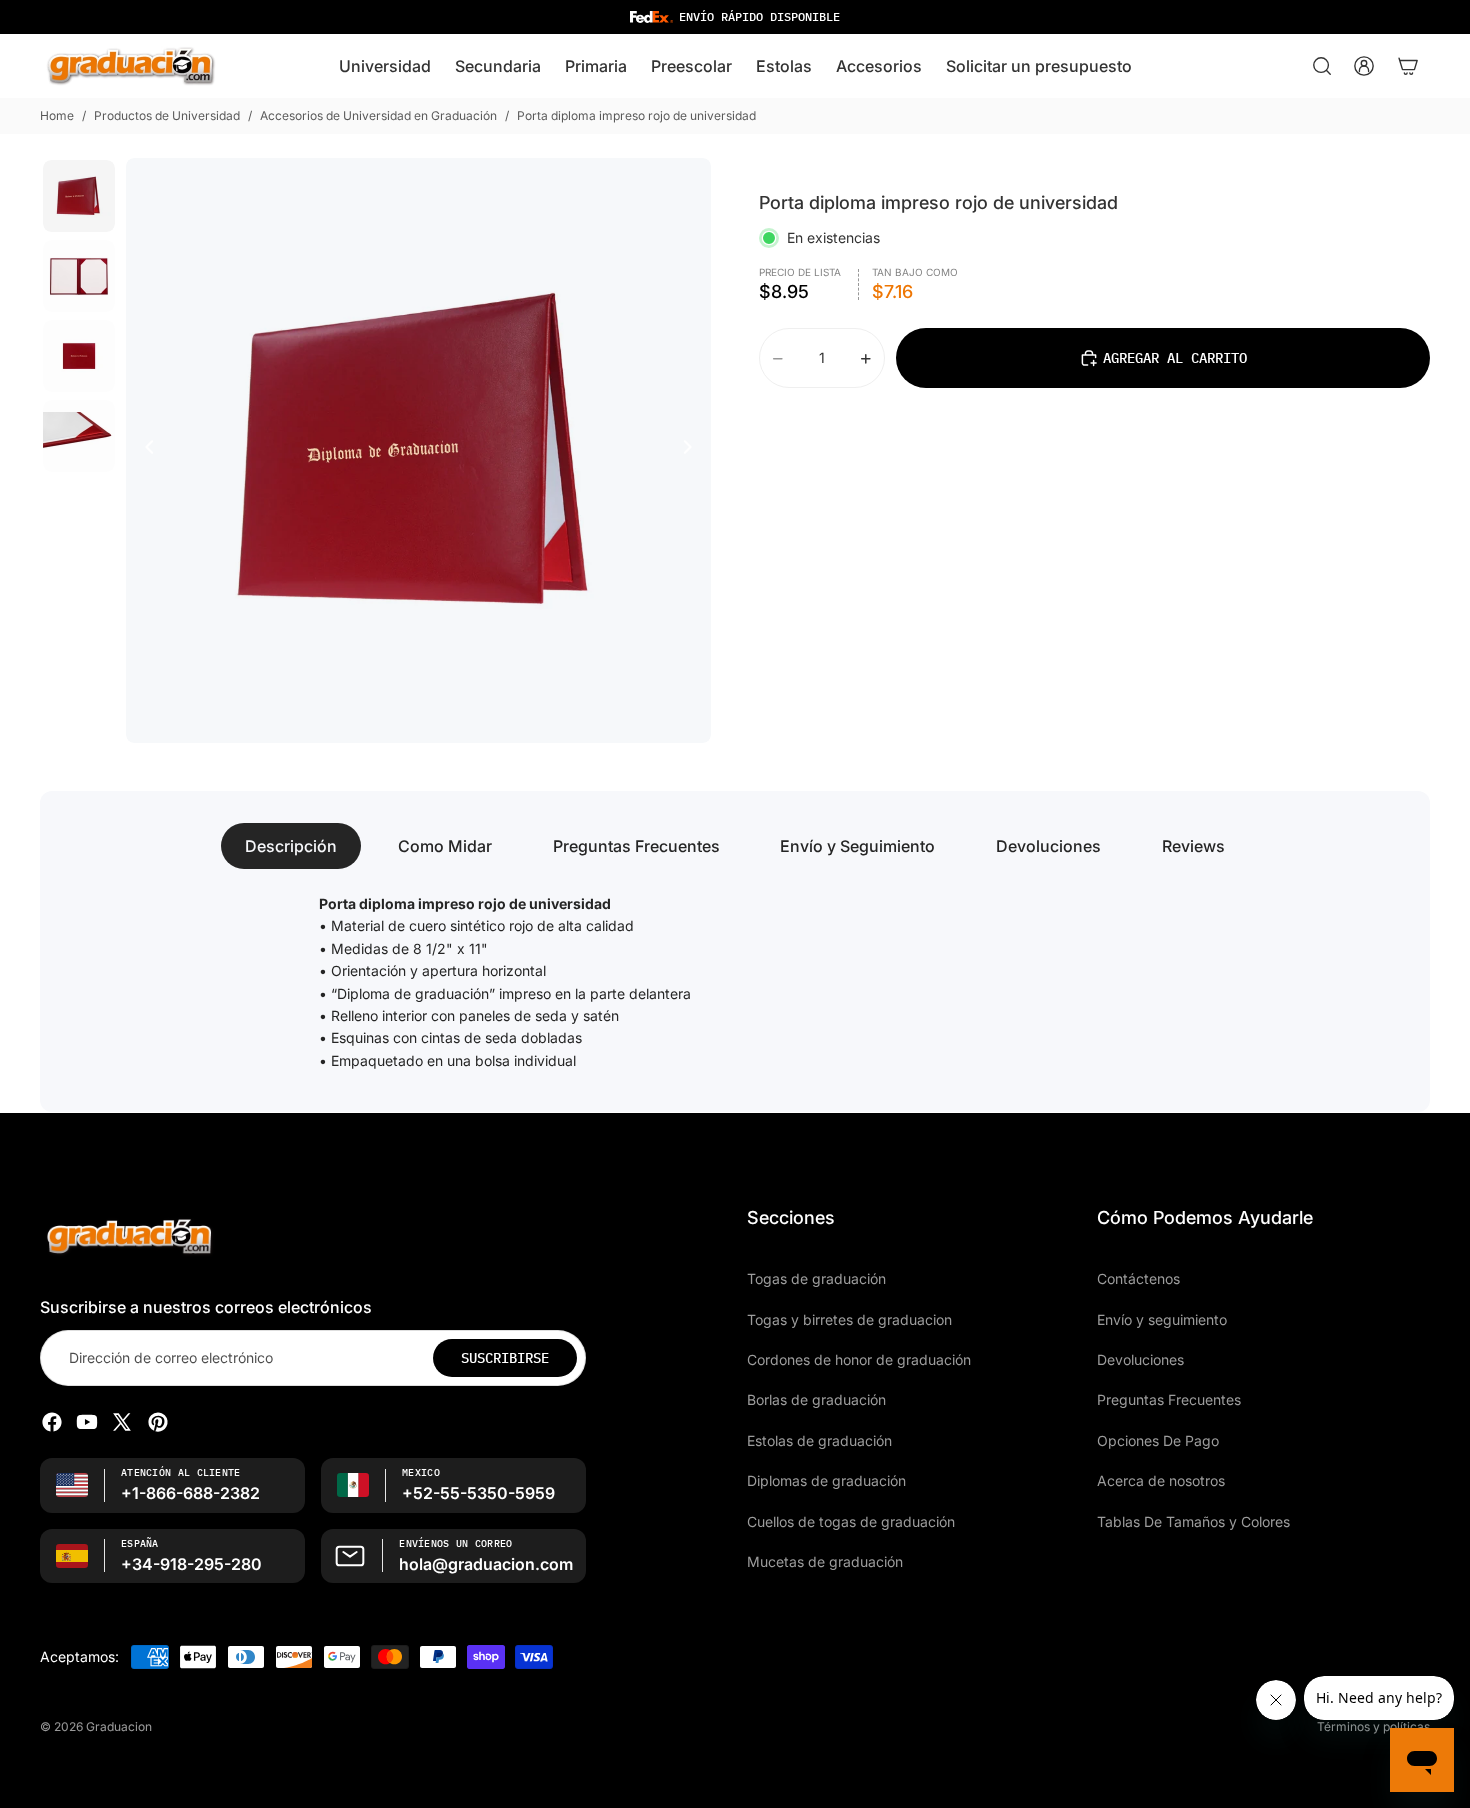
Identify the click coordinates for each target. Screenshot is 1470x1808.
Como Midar (445, 846)
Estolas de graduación (819, 1439)
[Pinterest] (158, 1422)
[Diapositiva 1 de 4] (79, 196)
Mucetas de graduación (825, 1560)
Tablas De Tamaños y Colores (1193, 1520)
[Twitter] (122, 1422)
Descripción (291, 846)
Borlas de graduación (816, 1399)
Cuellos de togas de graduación (851, 1520)
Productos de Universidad (167, 115)
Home (57, 115)
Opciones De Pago (1158, 1439)
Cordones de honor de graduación (859, 1358)
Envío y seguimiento (1162, 1318)
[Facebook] (52, 1422)
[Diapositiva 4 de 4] (79, 436)
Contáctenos (1138, 1278)
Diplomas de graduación (826, 1480)
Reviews (1193, 846)
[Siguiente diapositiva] (693, 450)
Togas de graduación (816, 1278)
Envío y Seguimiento (857, 846)
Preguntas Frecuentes (636, 846)
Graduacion (119, 1726)
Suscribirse (505, 1357)
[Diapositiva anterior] (144, 450)
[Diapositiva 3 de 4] (79, 356)
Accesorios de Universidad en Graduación (378, 115)
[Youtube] (87, 1422)
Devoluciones (1048, 846)
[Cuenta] (1364, 66)
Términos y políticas (1373, 1726)
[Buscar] (1322, 66)
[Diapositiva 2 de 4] (79, 276)
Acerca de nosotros (1161, 1480)
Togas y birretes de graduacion (849, 1318)
